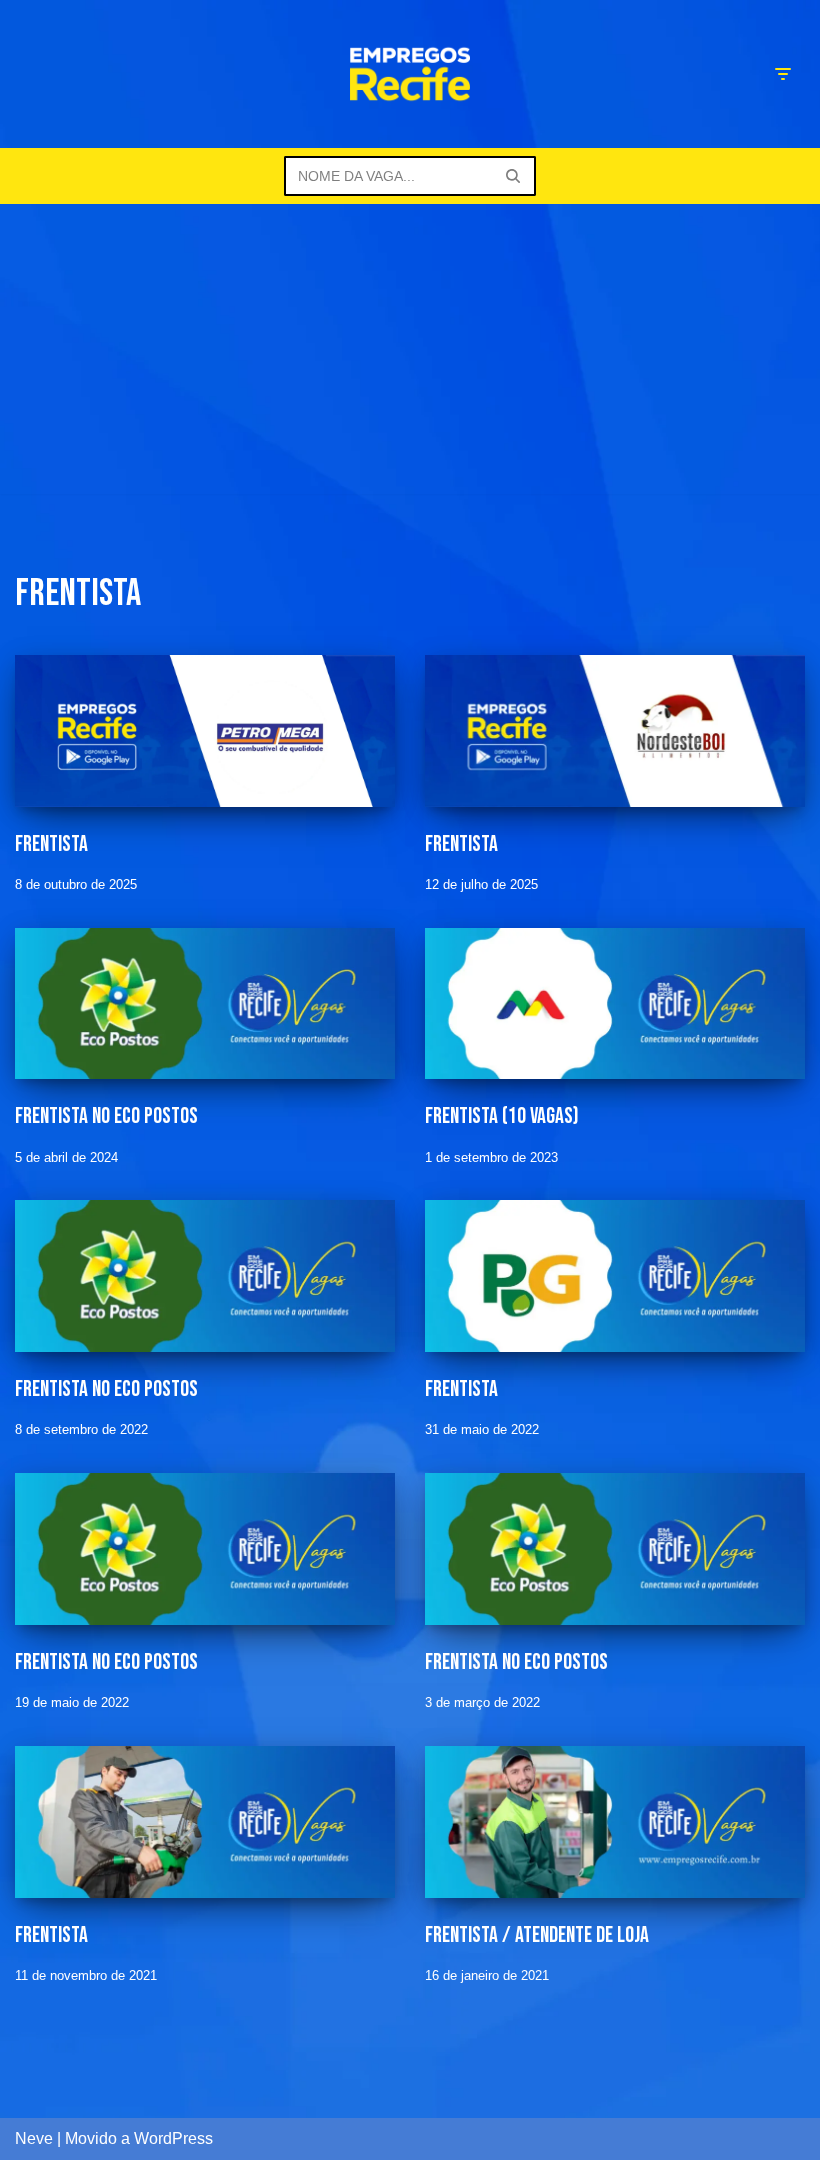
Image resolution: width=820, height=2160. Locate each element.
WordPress (173, 2138)
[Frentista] (205, 731)
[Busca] (513, 176)
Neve (34, 2138)
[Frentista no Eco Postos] (205, 1004)
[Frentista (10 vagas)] (615, 1004)
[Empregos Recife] (410, 74)
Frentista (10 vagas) (502, 1116)
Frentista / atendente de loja (537, 1935)
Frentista (51, 844)
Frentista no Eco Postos (106, 1116)
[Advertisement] (410, 354)
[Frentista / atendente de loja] (615, 1822)
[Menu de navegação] (782, 74)
